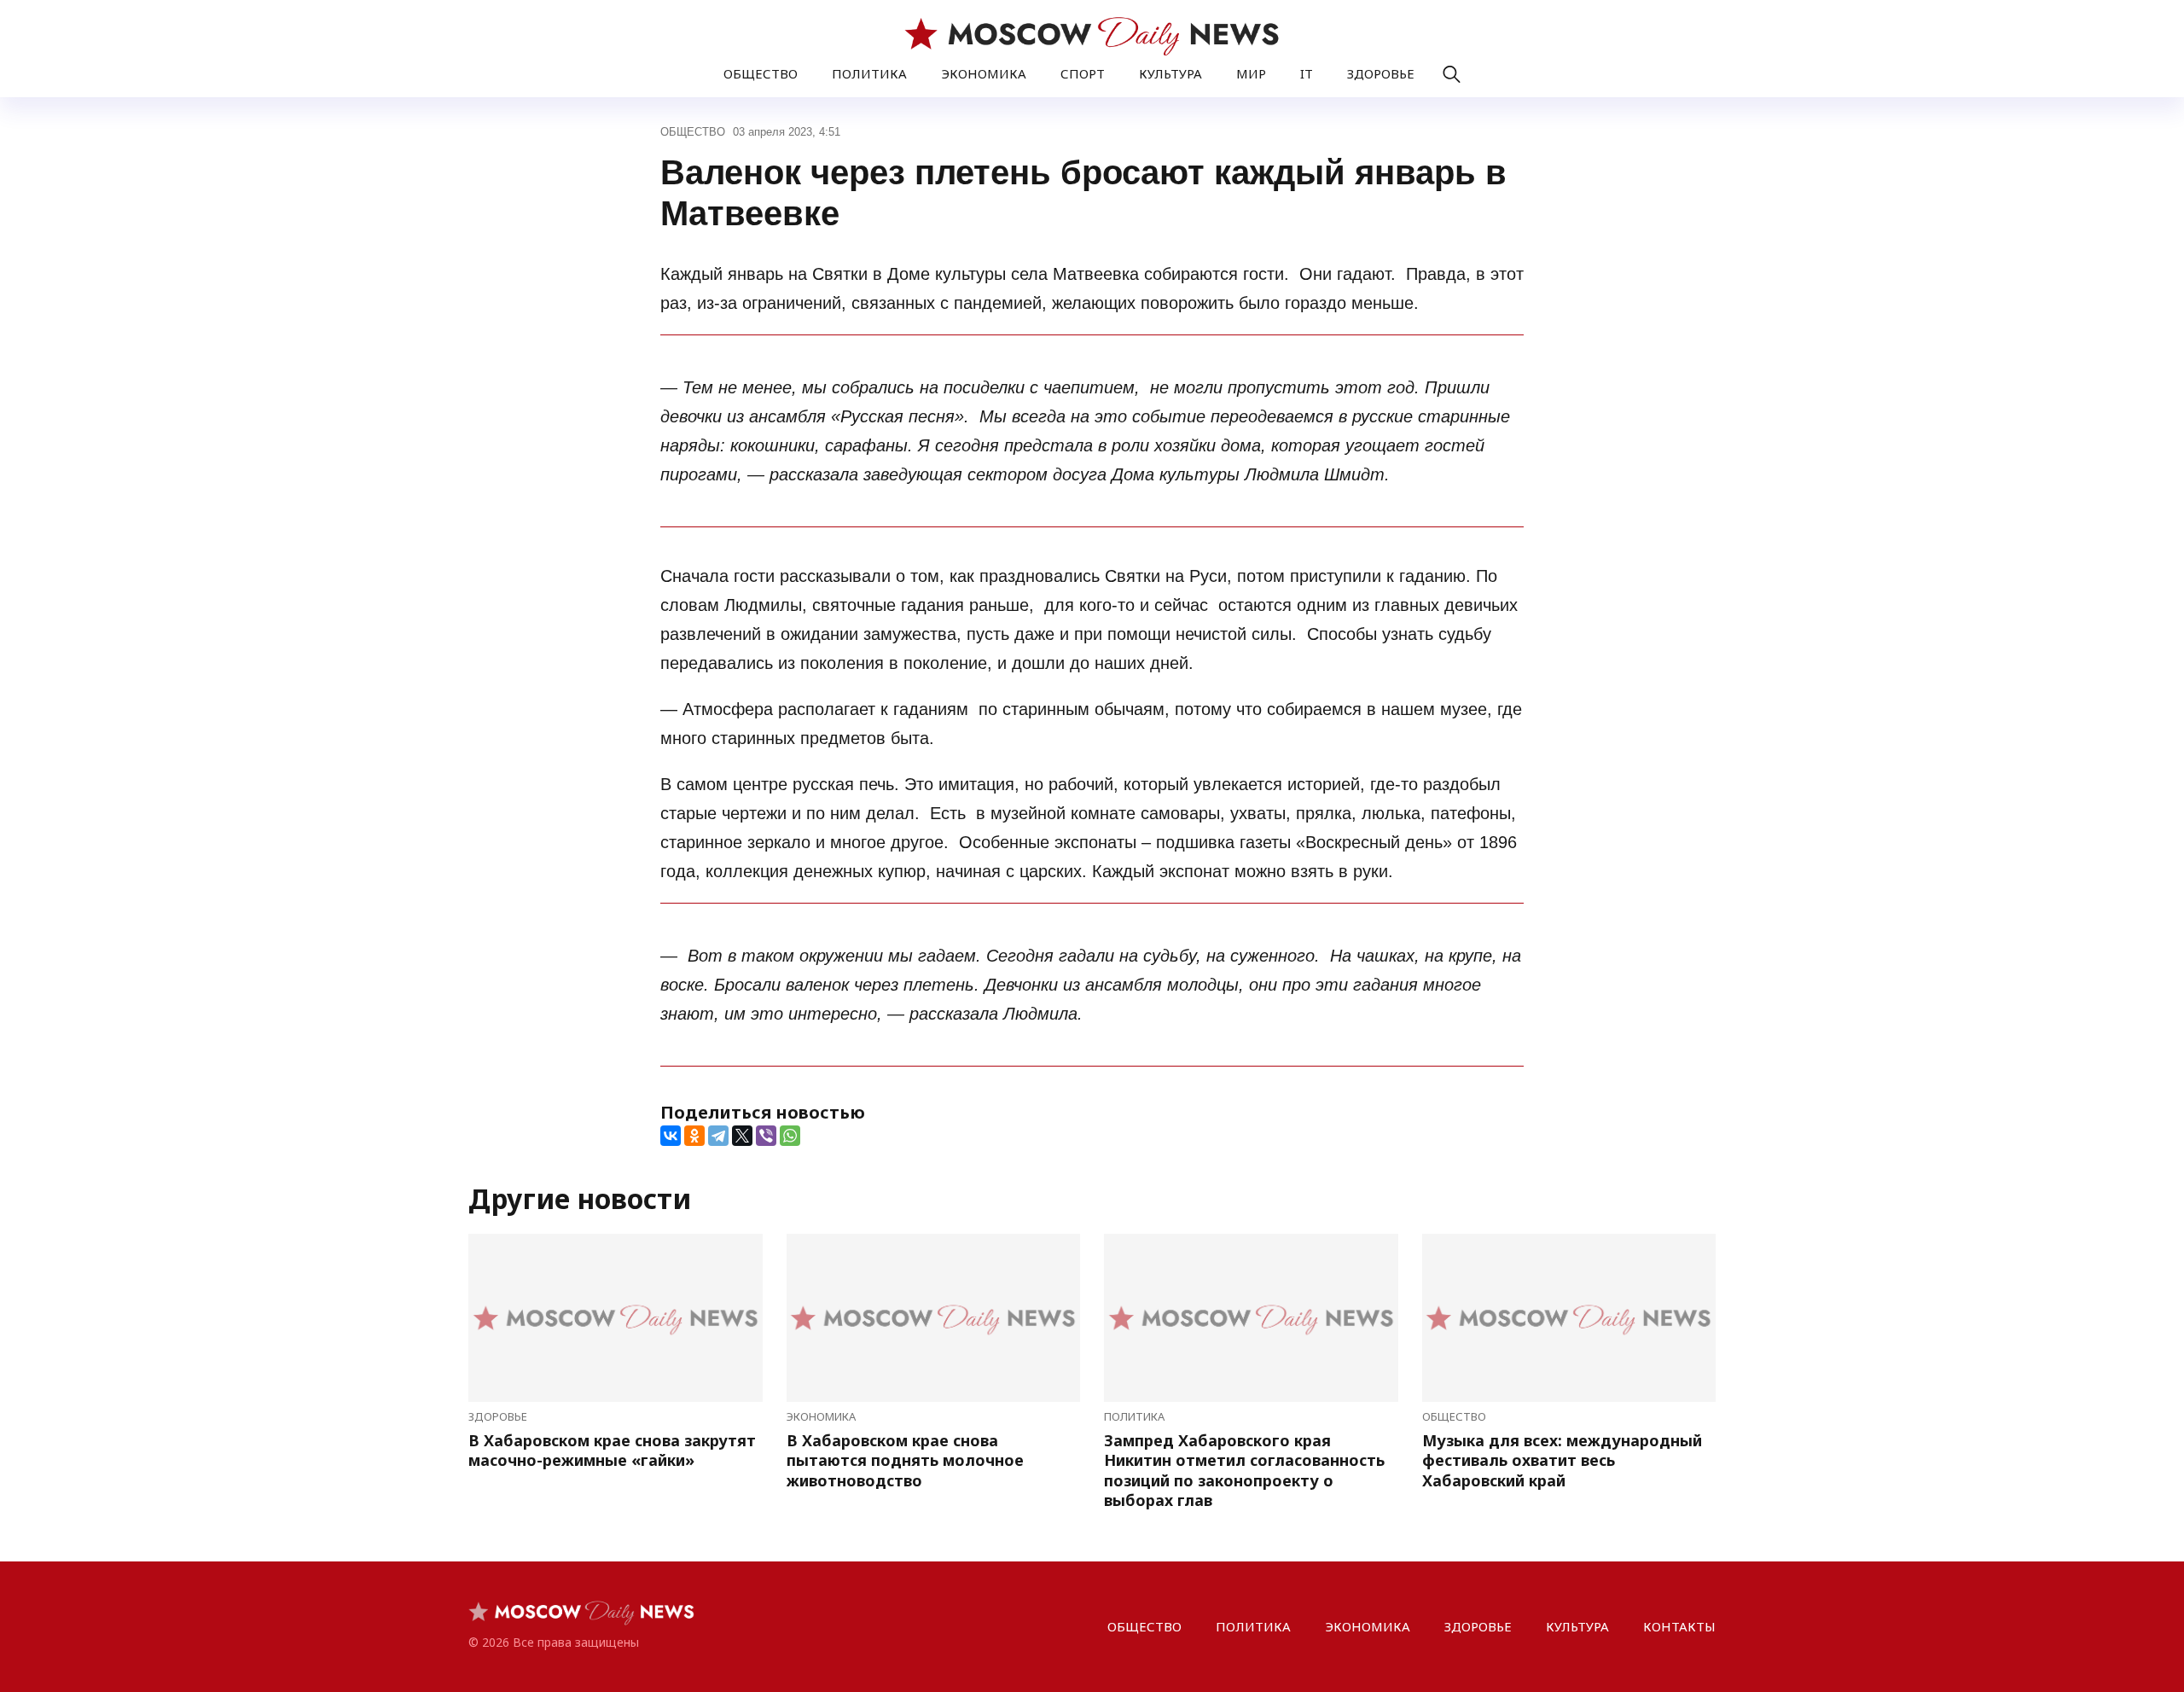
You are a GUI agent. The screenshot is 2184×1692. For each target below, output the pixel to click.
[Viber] (766, 1136)
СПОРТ (1083, 73)
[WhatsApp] (790, 1136)
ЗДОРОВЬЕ (1381, 73)
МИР (1251, 73)
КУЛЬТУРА (1170, 73)
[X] (742, 1136)
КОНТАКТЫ (1679, 1626)
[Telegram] (718, 1136)
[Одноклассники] (694, 1136)
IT (1307, 73)
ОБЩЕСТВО (761, 73)
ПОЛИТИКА (869, 73)
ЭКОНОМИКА (984, 73)
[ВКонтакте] (671, 1136)
